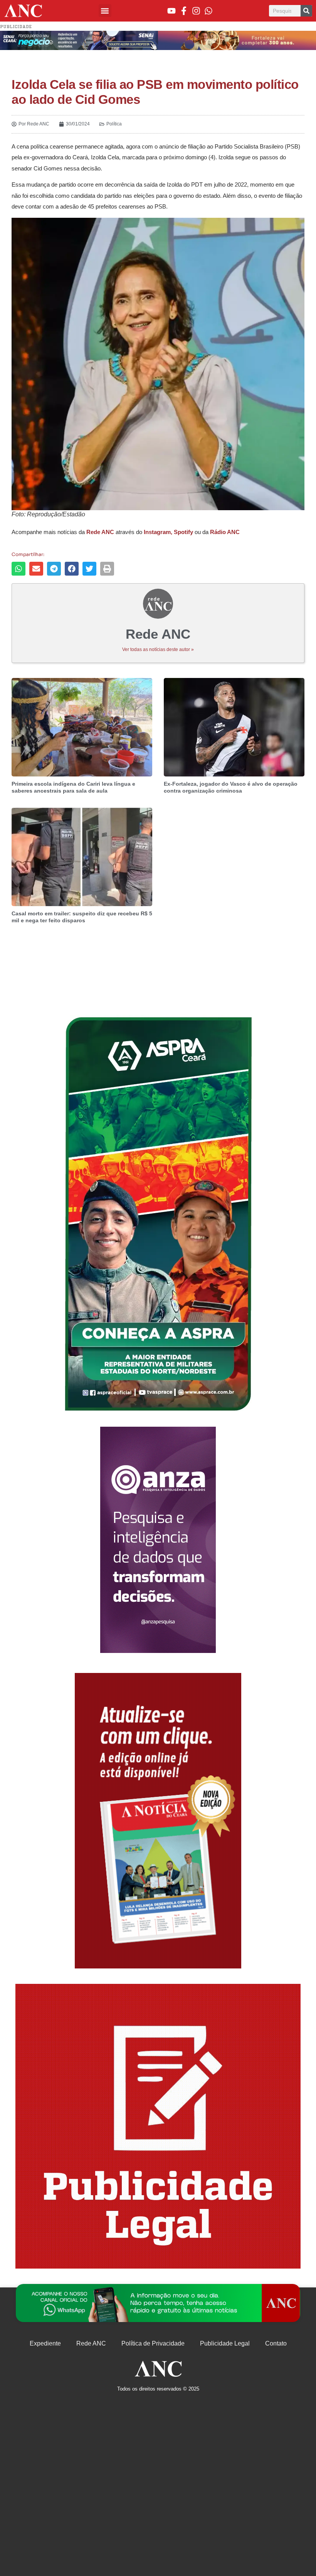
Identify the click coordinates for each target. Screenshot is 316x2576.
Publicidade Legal (225, 2343)
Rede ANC (91, 2343)
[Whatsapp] (208, 11)
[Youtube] (171, 11)
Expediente (45, 2343)
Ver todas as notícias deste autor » (158, 649)
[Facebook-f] (184, 11)
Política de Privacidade (153, 2343)
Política (114, 124)
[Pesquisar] (306, 11)
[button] (105, 11)
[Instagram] (196, 11)
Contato (276, 2343)
